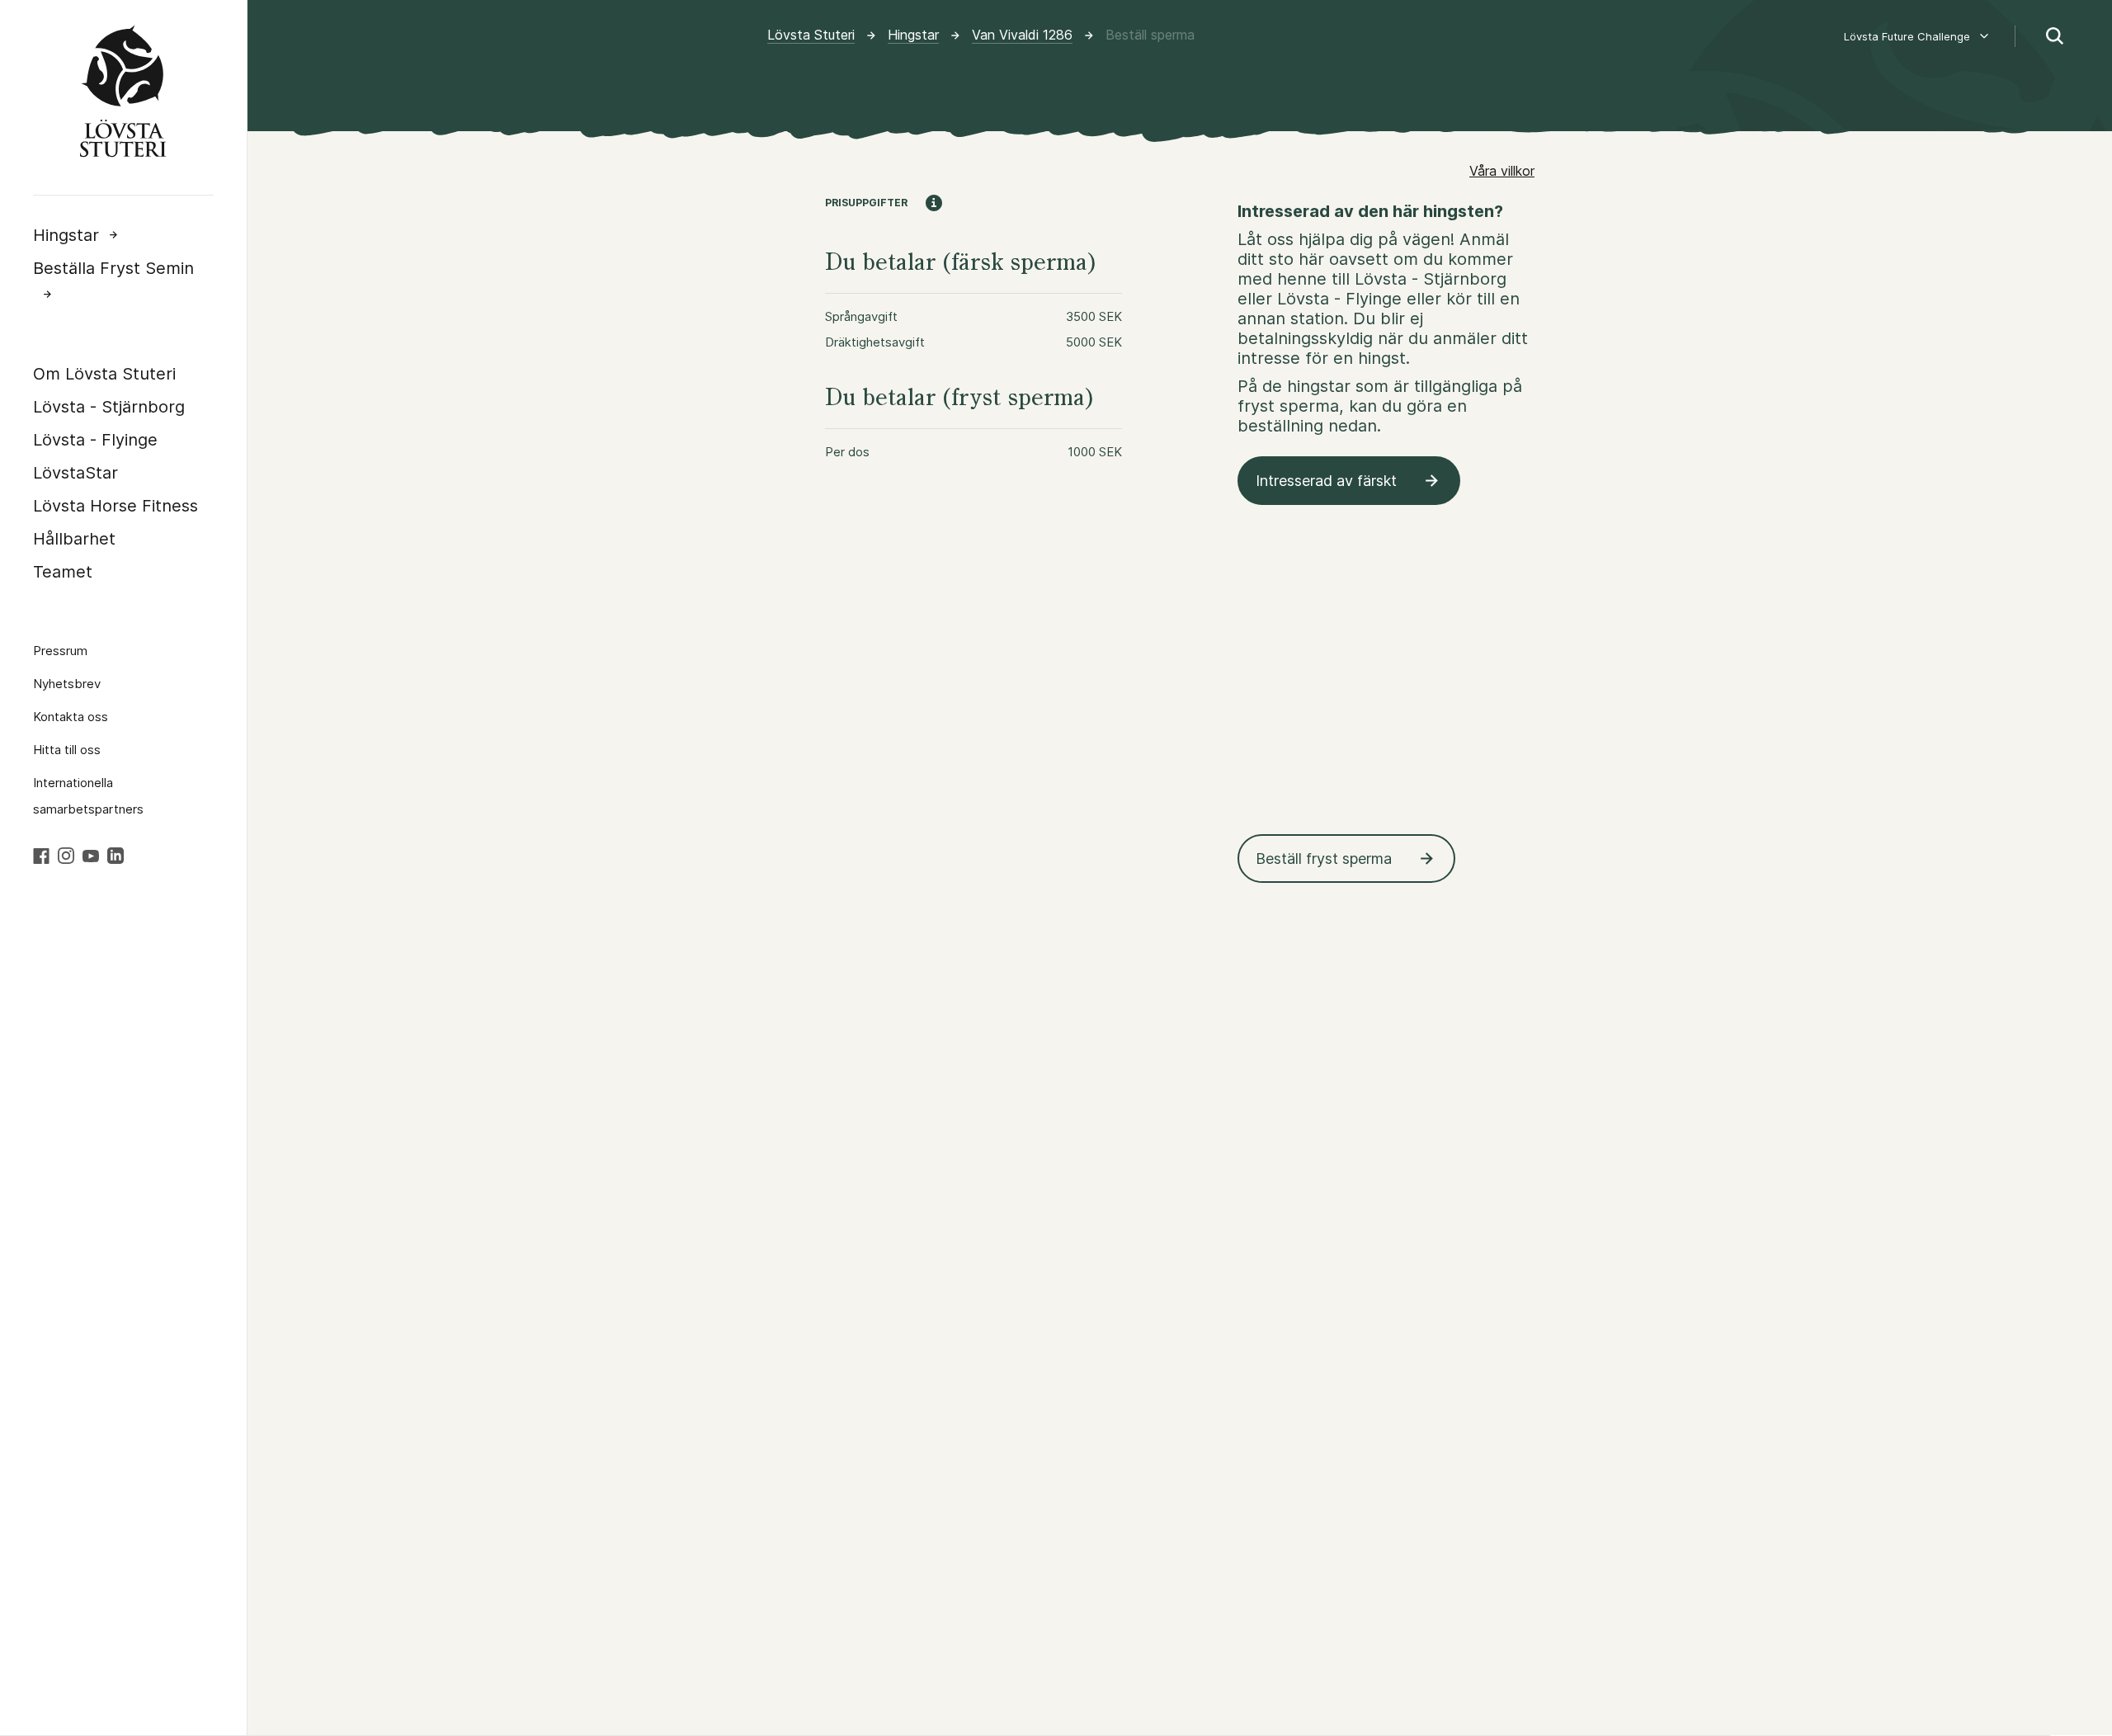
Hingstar (66, 235)
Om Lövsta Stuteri (104, 374)
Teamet (63, 572)
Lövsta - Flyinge (95, 440)
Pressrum (60, 651)
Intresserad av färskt (1326, 481)
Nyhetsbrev (67, 684)
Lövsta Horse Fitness (115, 506)
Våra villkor (1502, 171)
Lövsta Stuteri (811, 35)
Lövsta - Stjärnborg (109, 407)
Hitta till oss (67, 750)
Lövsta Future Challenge (1907, 36)
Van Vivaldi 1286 (1022, 35)
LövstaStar (75, 473)
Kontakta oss (71, 717)
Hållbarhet (74, 539)
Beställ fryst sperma (1324, 859)
